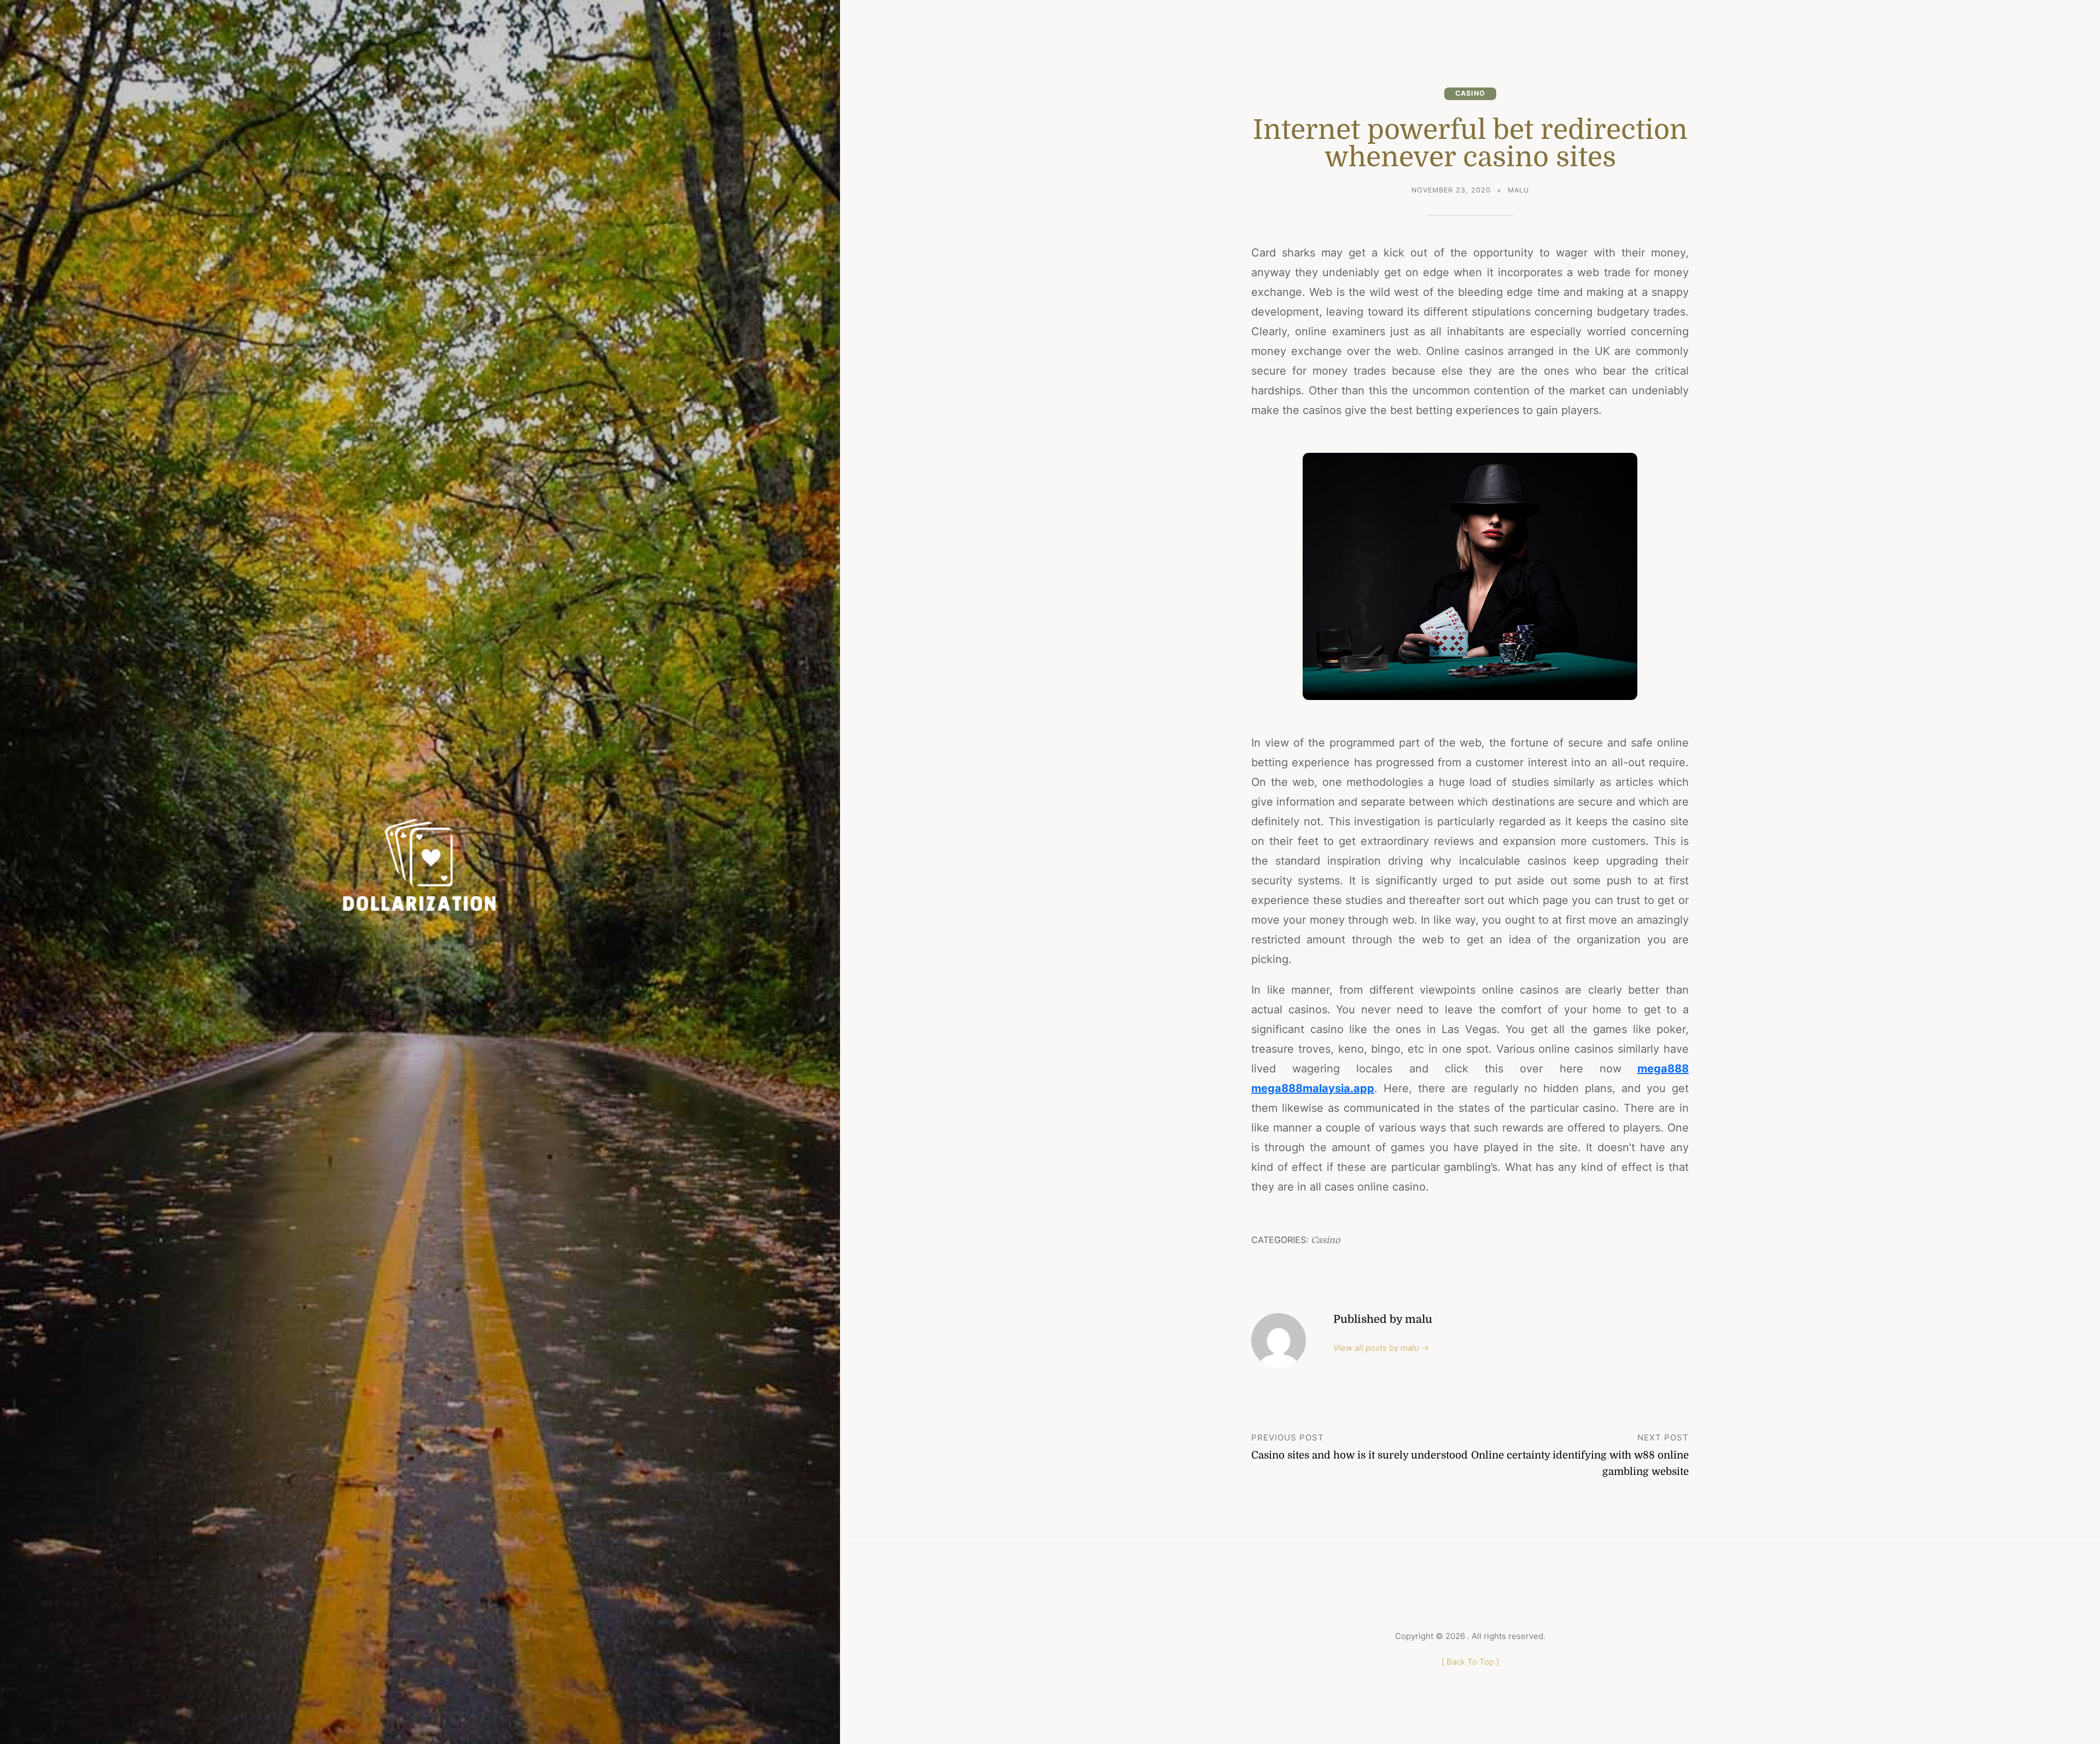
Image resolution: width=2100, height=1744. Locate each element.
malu (1518, 190)
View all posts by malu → (1381, 1348)
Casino (1470, 93)
